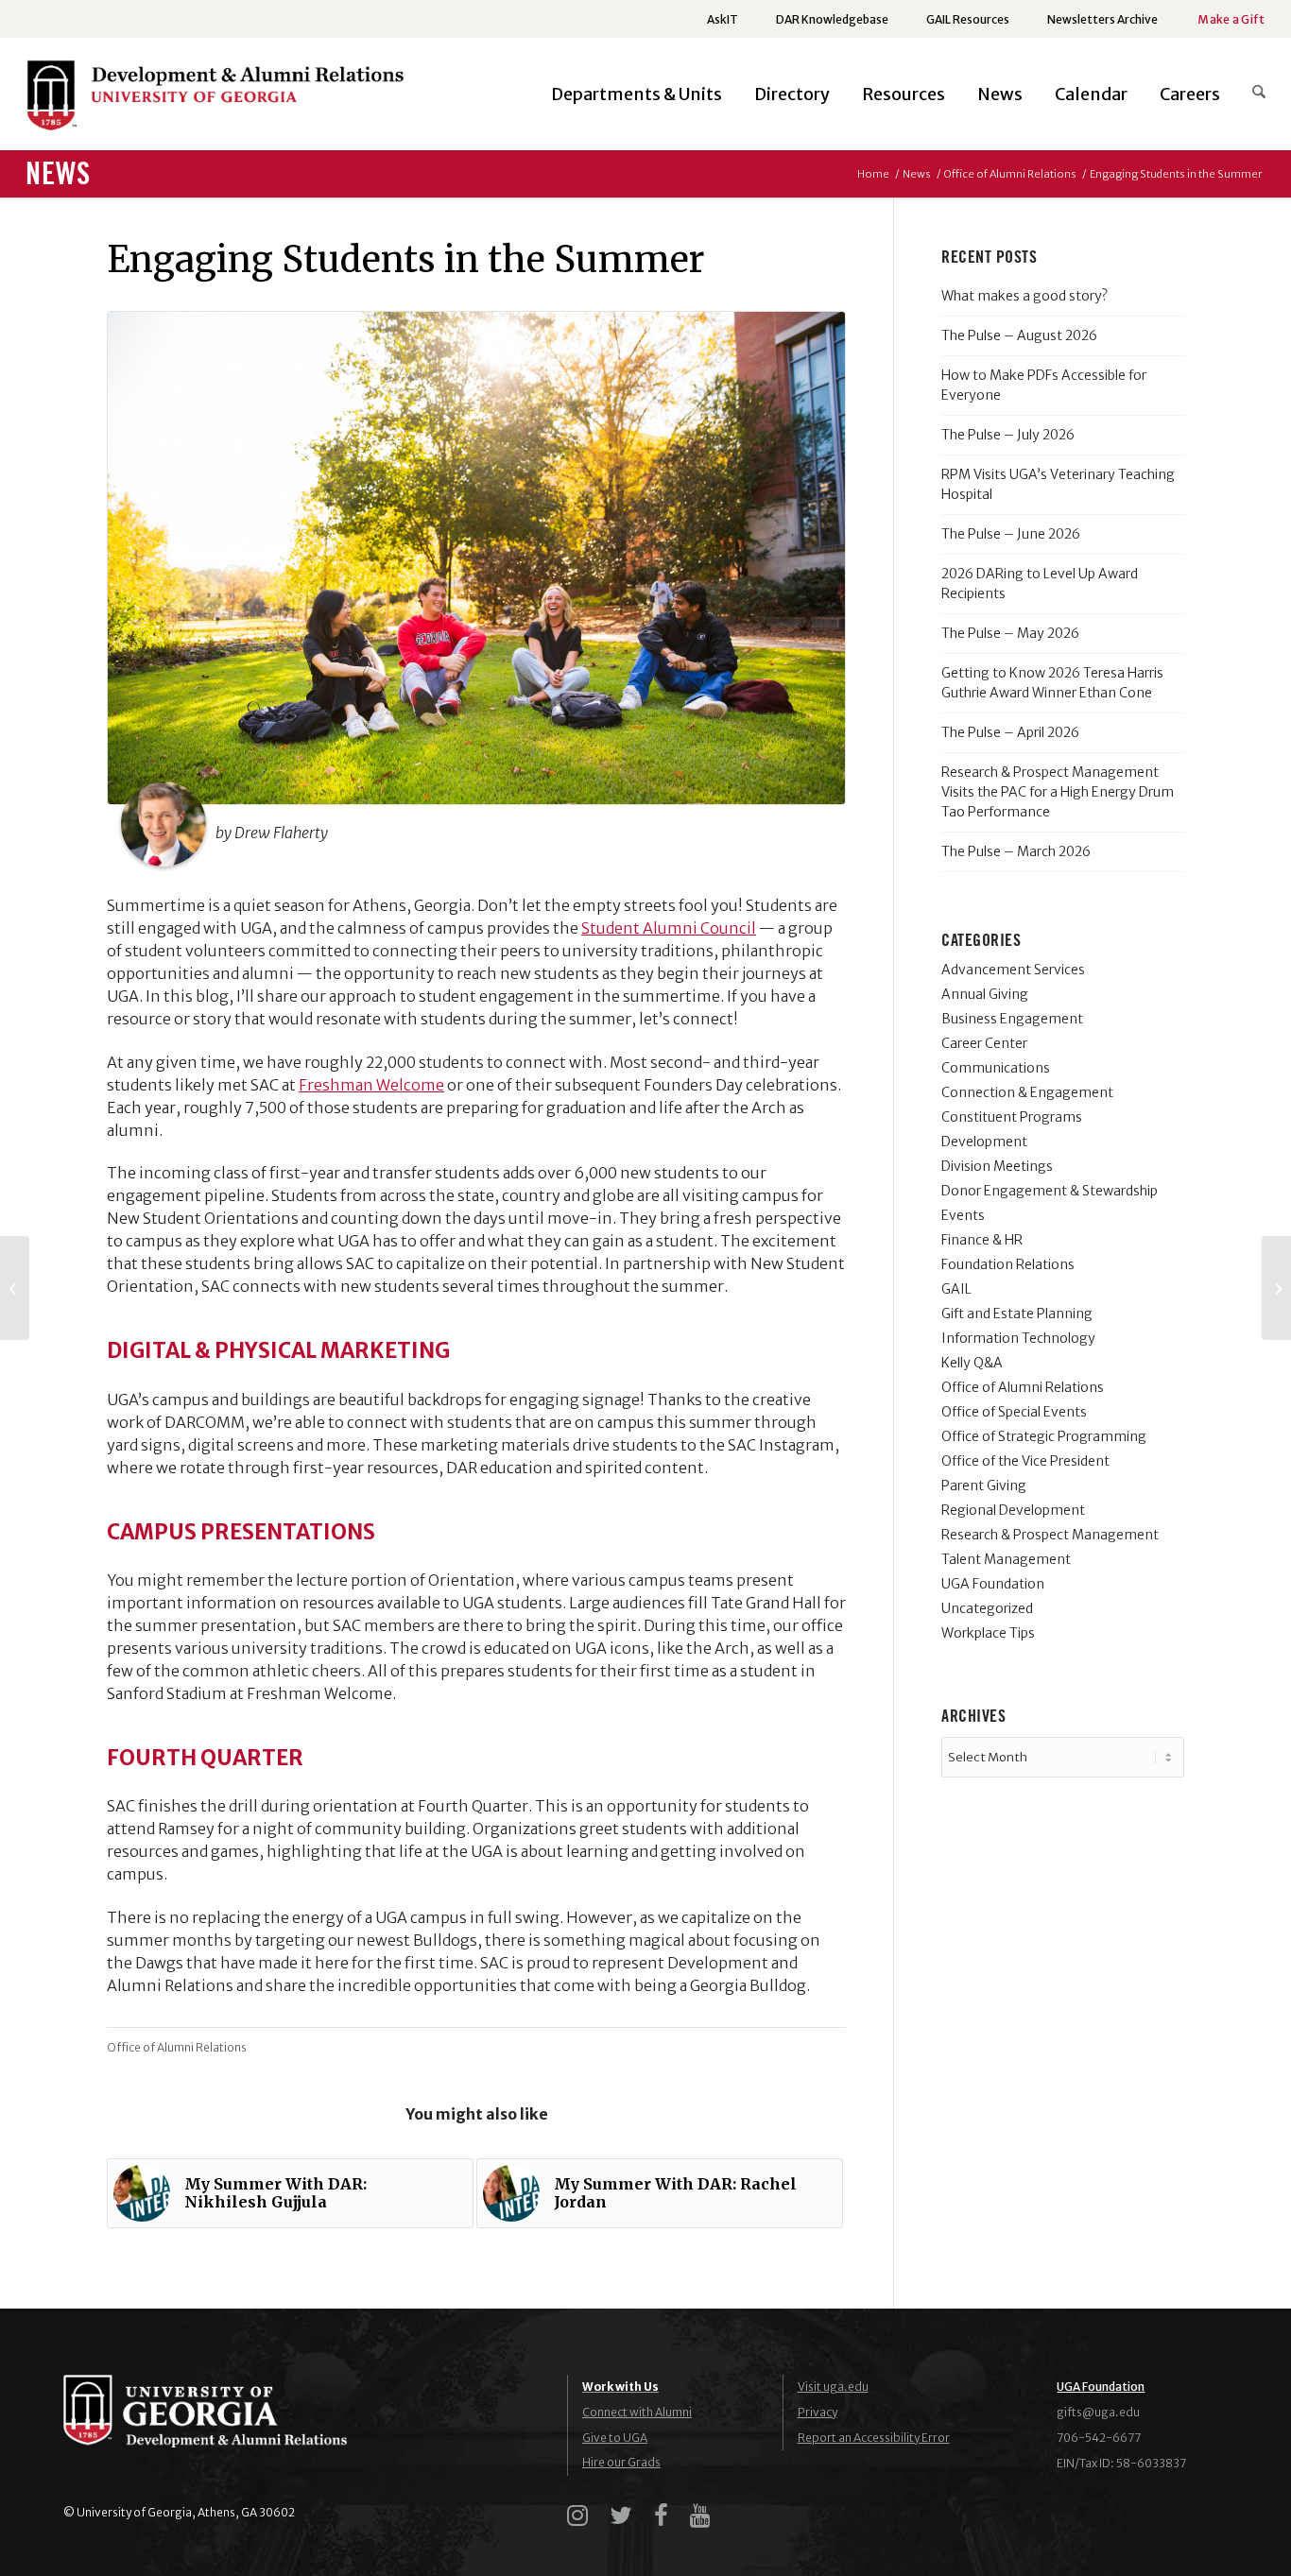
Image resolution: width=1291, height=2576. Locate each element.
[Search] (1251, 94)
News (58, 175)
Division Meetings (997, 1166)
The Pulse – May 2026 (1010, 633)
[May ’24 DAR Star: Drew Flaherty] (1276, 1288)
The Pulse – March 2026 (1016, 851)
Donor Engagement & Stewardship (1050, 1191)
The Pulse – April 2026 (1010, 732)
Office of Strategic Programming (1044, 1436)
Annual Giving (985, 994)
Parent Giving (984, 1485)
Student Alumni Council (669, 928)
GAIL (956, 1289)
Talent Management (1006, 1559)
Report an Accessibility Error (874, 2438)
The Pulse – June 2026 (1011, 534)
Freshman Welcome (371, 1085)
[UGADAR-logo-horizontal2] (215, 100)
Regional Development (1013, 1510)
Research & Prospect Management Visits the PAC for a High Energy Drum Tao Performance (1058, 792)
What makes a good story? (1024, 296)
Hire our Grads (621, 2462)
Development (984, 1142)
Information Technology (1018, 1338)
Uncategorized (987, 1608)
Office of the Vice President (1025, 1461)
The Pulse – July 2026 (1008, 435)
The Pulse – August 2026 (1019, 335)
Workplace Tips (988, 1633)
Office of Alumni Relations (177, 2047)
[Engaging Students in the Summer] (476, 558)
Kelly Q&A (972, 1363)
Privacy (818, 2412)
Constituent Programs (1012, 1117)
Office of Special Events (1014, 1412)
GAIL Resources (968, 19)
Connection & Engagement (1027, 1092)
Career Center (984, 1043)
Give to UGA (615, 2438)
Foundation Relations (1008, 1264)
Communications (996, 1068)
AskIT (723, 19)
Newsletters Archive (1102, 19)
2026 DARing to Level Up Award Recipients (1040, 584)
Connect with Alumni (637, 2412)
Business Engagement (1012, 1019)
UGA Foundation (993, 1584)
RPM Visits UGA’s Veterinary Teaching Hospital (1058, 484)
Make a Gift (1231, 19)
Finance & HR (982, 1240)
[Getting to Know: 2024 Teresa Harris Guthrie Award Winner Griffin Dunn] (15, 1288)
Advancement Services (1013, 970)
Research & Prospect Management (1050, 1535)
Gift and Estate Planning (1017, 1314)
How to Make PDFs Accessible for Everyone (1044, 385)
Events (963, 1215)
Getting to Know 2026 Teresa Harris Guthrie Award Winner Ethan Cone (1052, 683)
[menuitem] (723, 20)
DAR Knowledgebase (832, 19)
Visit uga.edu (833, 2387)
